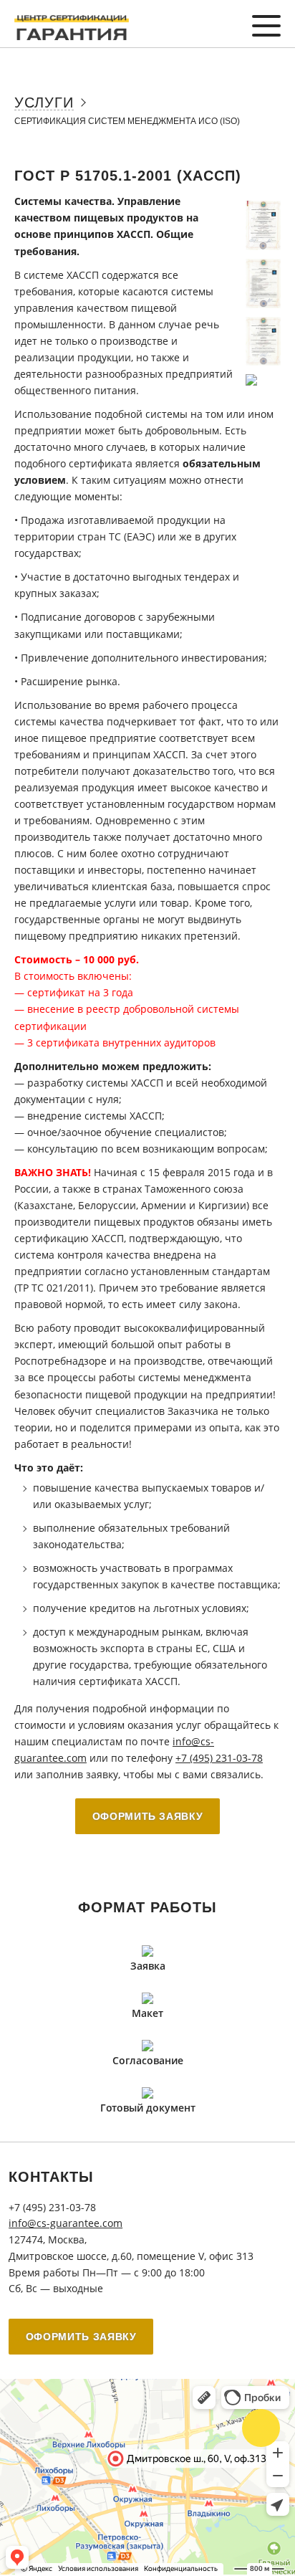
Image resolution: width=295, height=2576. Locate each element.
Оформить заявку (148, 1816)
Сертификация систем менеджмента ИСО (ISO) (127, 121)
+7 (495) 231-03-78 (219, 1758)
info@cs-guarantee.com (66, 2223)
